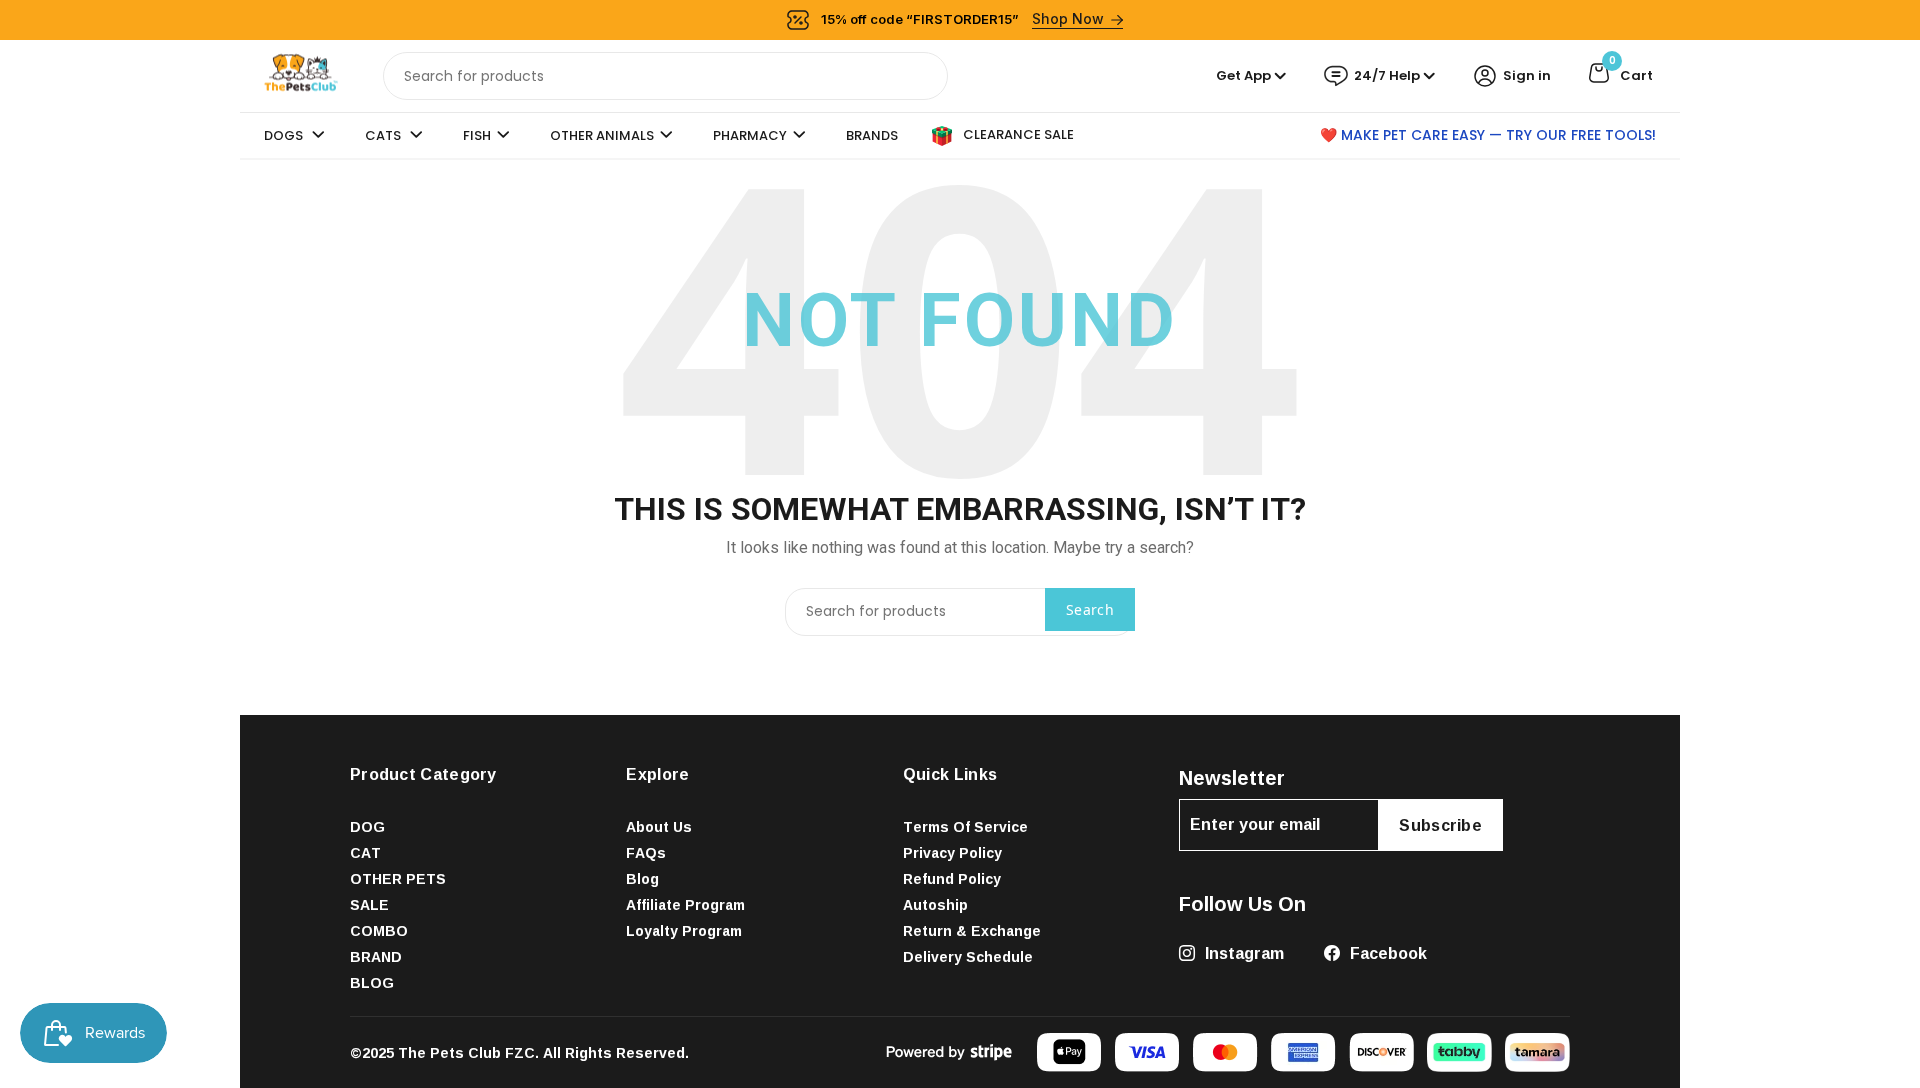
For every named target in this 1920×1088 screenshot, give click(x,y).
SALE (369, 904)
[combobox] (665, 76)
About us (659, 826)
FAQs (646, 852)
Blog (642, 878)
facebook (1386, 953)
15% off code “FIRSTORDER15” (963, 18)
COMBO (379, 930)
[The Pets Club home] (301, 74)
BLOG (372, 982)
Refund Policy (952, 878)
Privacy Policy (952, 852)
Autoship (935, 904)
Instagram (1242, 953)
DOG (367, 826)
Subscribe (1440, 825)
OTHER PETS (398, 878)
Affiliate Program (685, 904)
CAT (365, 852)
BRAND (376, 956)
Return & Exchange (972, 930)
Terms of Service (965, 826)
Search (1090, 609)
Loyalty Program (684, 930)
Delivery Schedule (968, 956)
